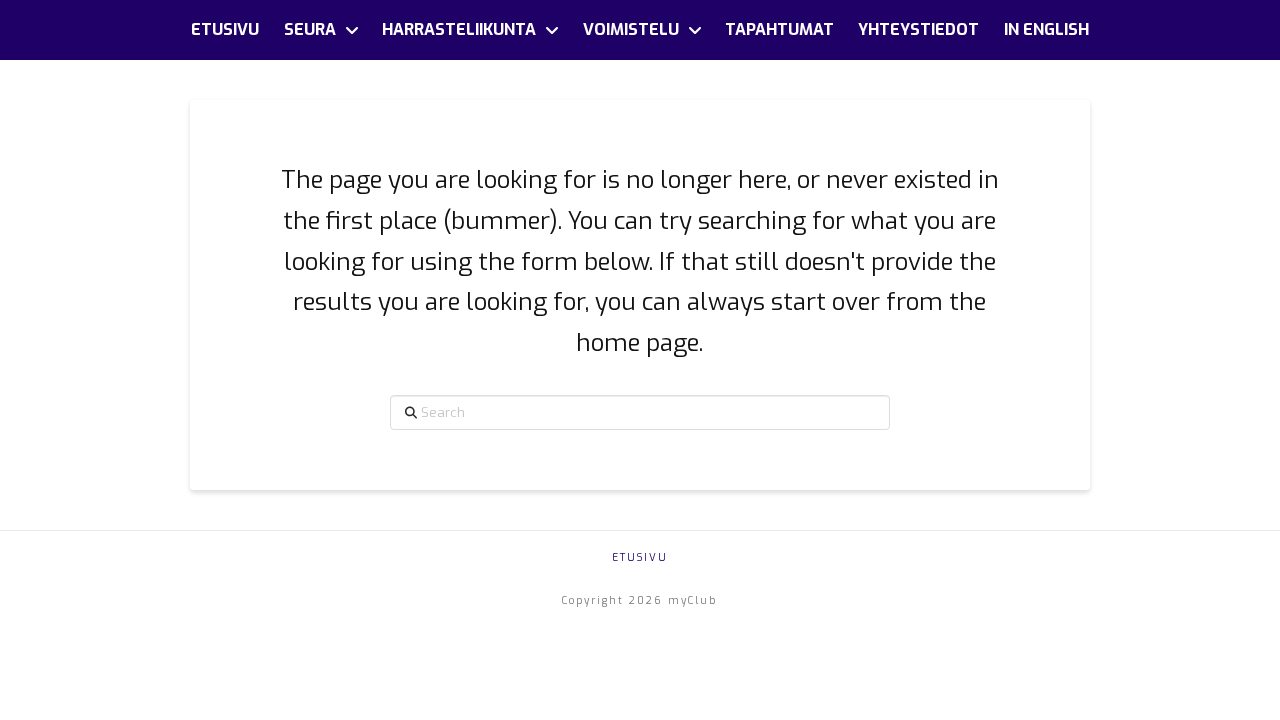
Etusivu (640, 557)
